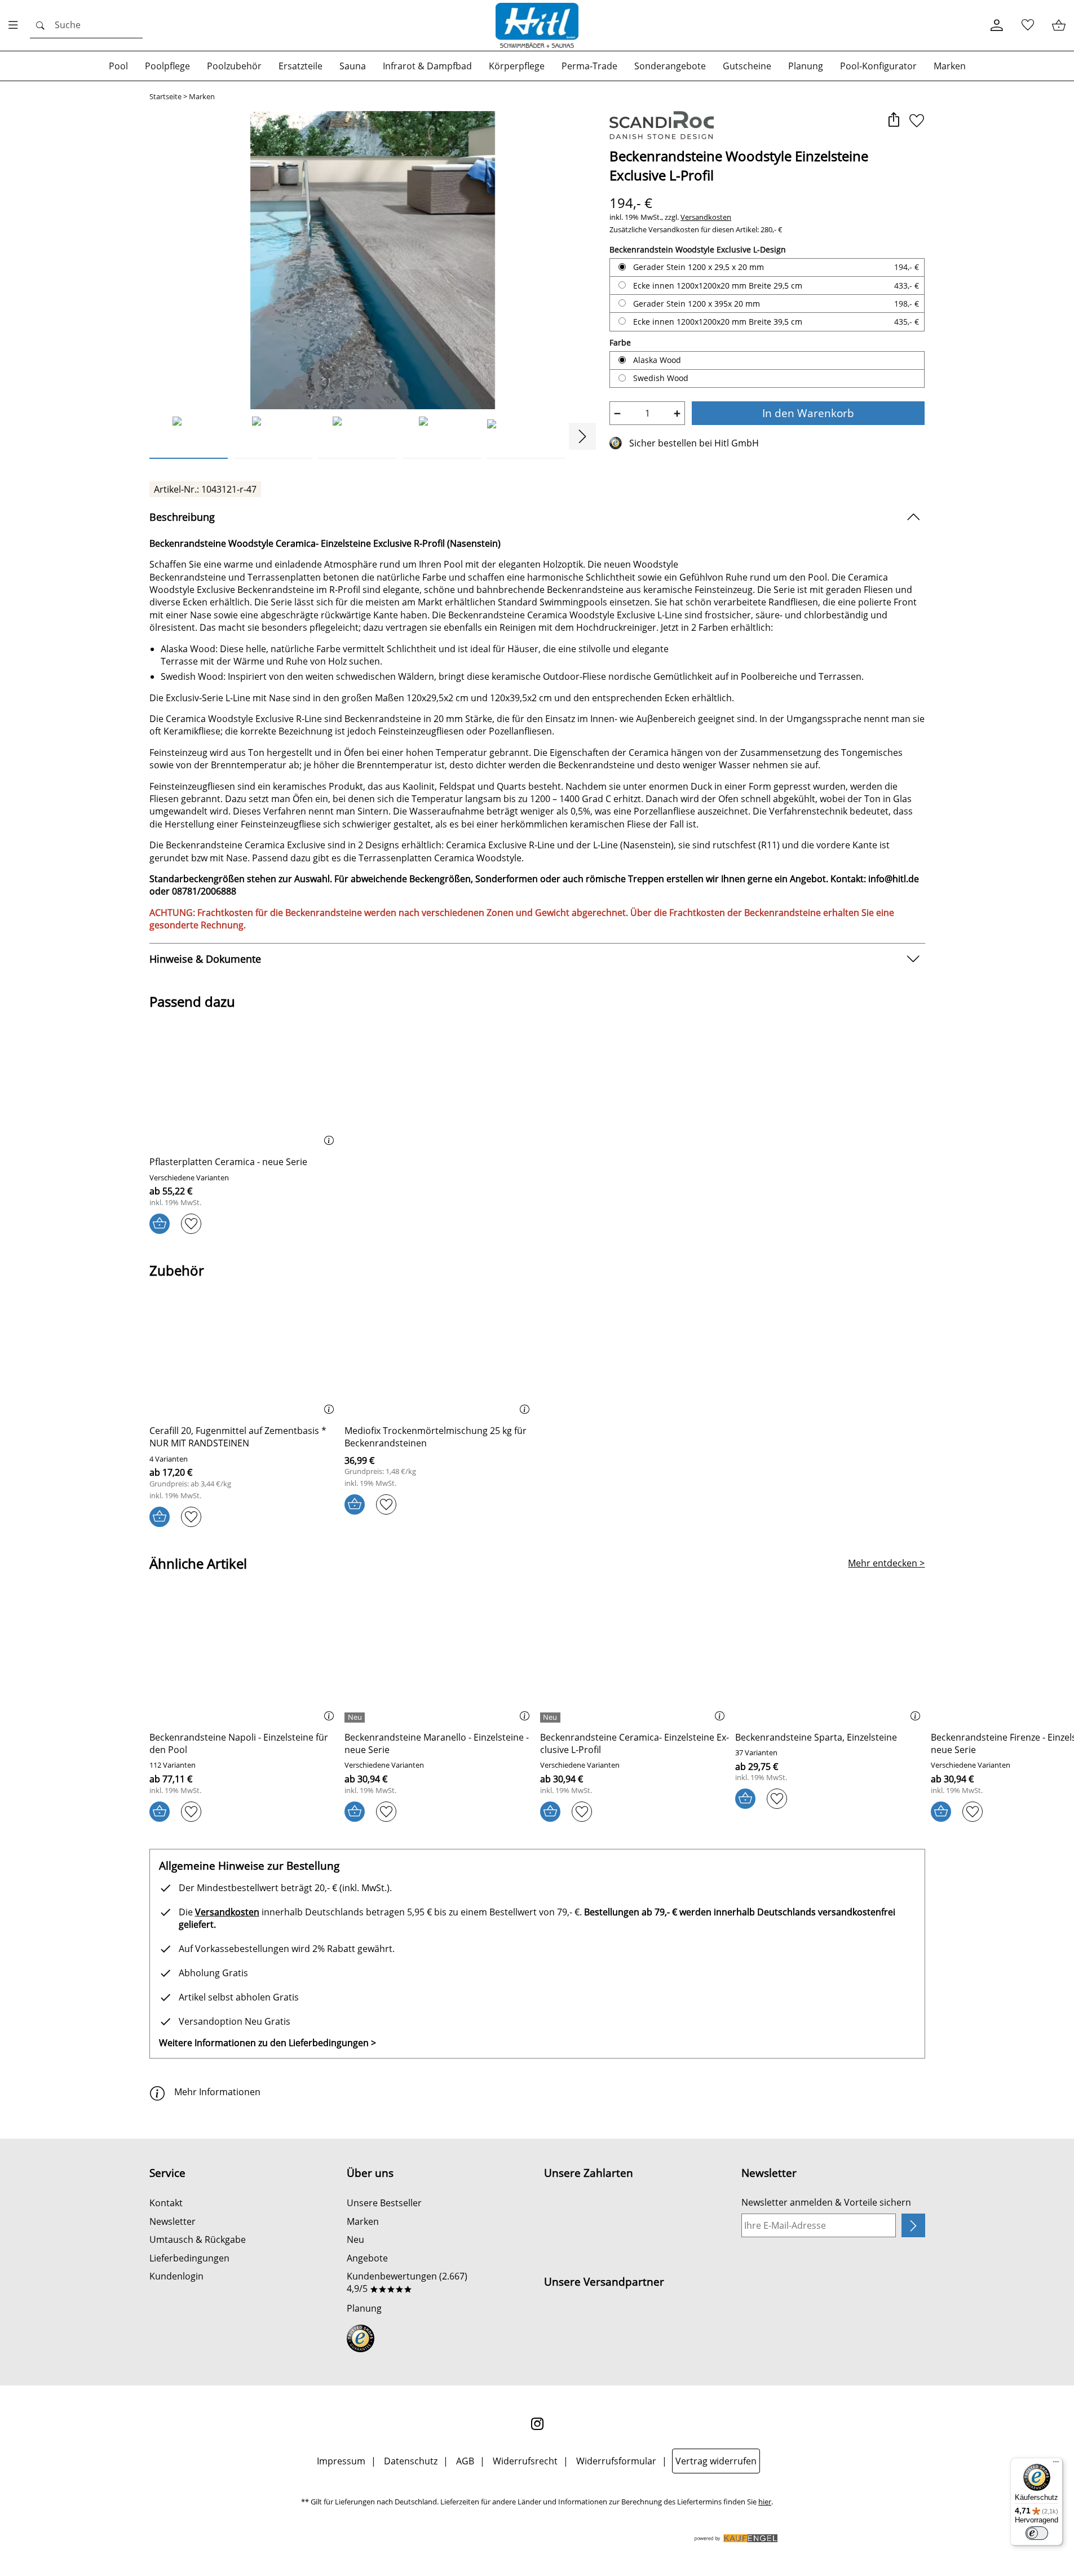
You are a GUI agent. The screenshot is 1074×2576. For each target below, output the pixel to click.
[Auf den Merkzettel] (917, 121)
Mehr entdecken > (886, 1563)
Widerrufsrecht (525, 2461)
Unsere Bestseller (384, 2203)
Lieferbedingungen (189, 2258)
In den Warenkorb (808, 413)
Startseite (165, 97)
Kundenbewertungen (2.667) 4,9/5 (407, 2282)
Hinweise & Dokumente (205, 959)
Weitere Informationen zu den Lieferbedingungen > (268, 2043)
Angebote (367, 2258)
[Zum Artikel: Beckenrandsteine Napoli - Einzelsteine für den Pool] (244, 1661)
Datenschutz (411, 2461)
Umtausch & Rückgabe (198, 2239)
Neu (355, 2239)
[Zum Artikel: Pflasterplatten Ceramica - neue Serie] (244, 1086)
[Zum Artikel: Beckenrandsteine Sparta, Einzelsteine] (830, 1661)
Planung (364, 2308)
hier (765, 2502)
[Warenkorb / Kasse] (1058, 26)
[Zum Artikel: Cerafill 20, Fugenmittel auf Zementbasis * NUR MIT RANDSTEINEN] (244, 1354)
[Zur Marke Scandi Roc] (662, 125)
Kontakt (166, 2203)
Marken (202, 97)
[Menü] (1056, 2464)
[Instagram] (537, 2424)
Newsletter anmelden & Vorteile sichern (826, 2202)
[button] (894, 121)
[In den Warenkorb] (160, 1224)
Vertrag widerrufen (716, 2461)
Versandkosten (706, 217)
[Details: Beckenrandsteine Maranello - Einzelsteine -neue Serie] (356, 1718)
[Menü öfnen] (16, 25)
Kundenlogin (176, 2276)
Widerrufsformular (616, 2461)
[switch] (1037, 2533)
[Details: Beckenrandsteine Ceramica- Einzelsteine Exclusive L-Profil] (552, 1718)
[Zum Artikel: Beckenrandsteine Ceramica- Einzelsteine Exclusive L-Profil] (635, 1661)
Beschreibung (182, 517)
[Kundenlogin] (996, 26)
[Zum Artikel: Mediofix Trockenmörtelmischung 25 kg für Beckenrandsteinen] (439, 1354)
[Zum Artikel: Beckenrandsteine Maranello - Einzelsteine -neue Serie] (439, 1661)
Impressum (341, 2461)
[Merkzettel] (1027, 26)
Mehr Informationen (217, 2092)
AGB (465, 2461)
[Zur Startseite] (537, 25)
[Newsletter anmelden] (913, 2225)
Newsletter (173, 2221)
